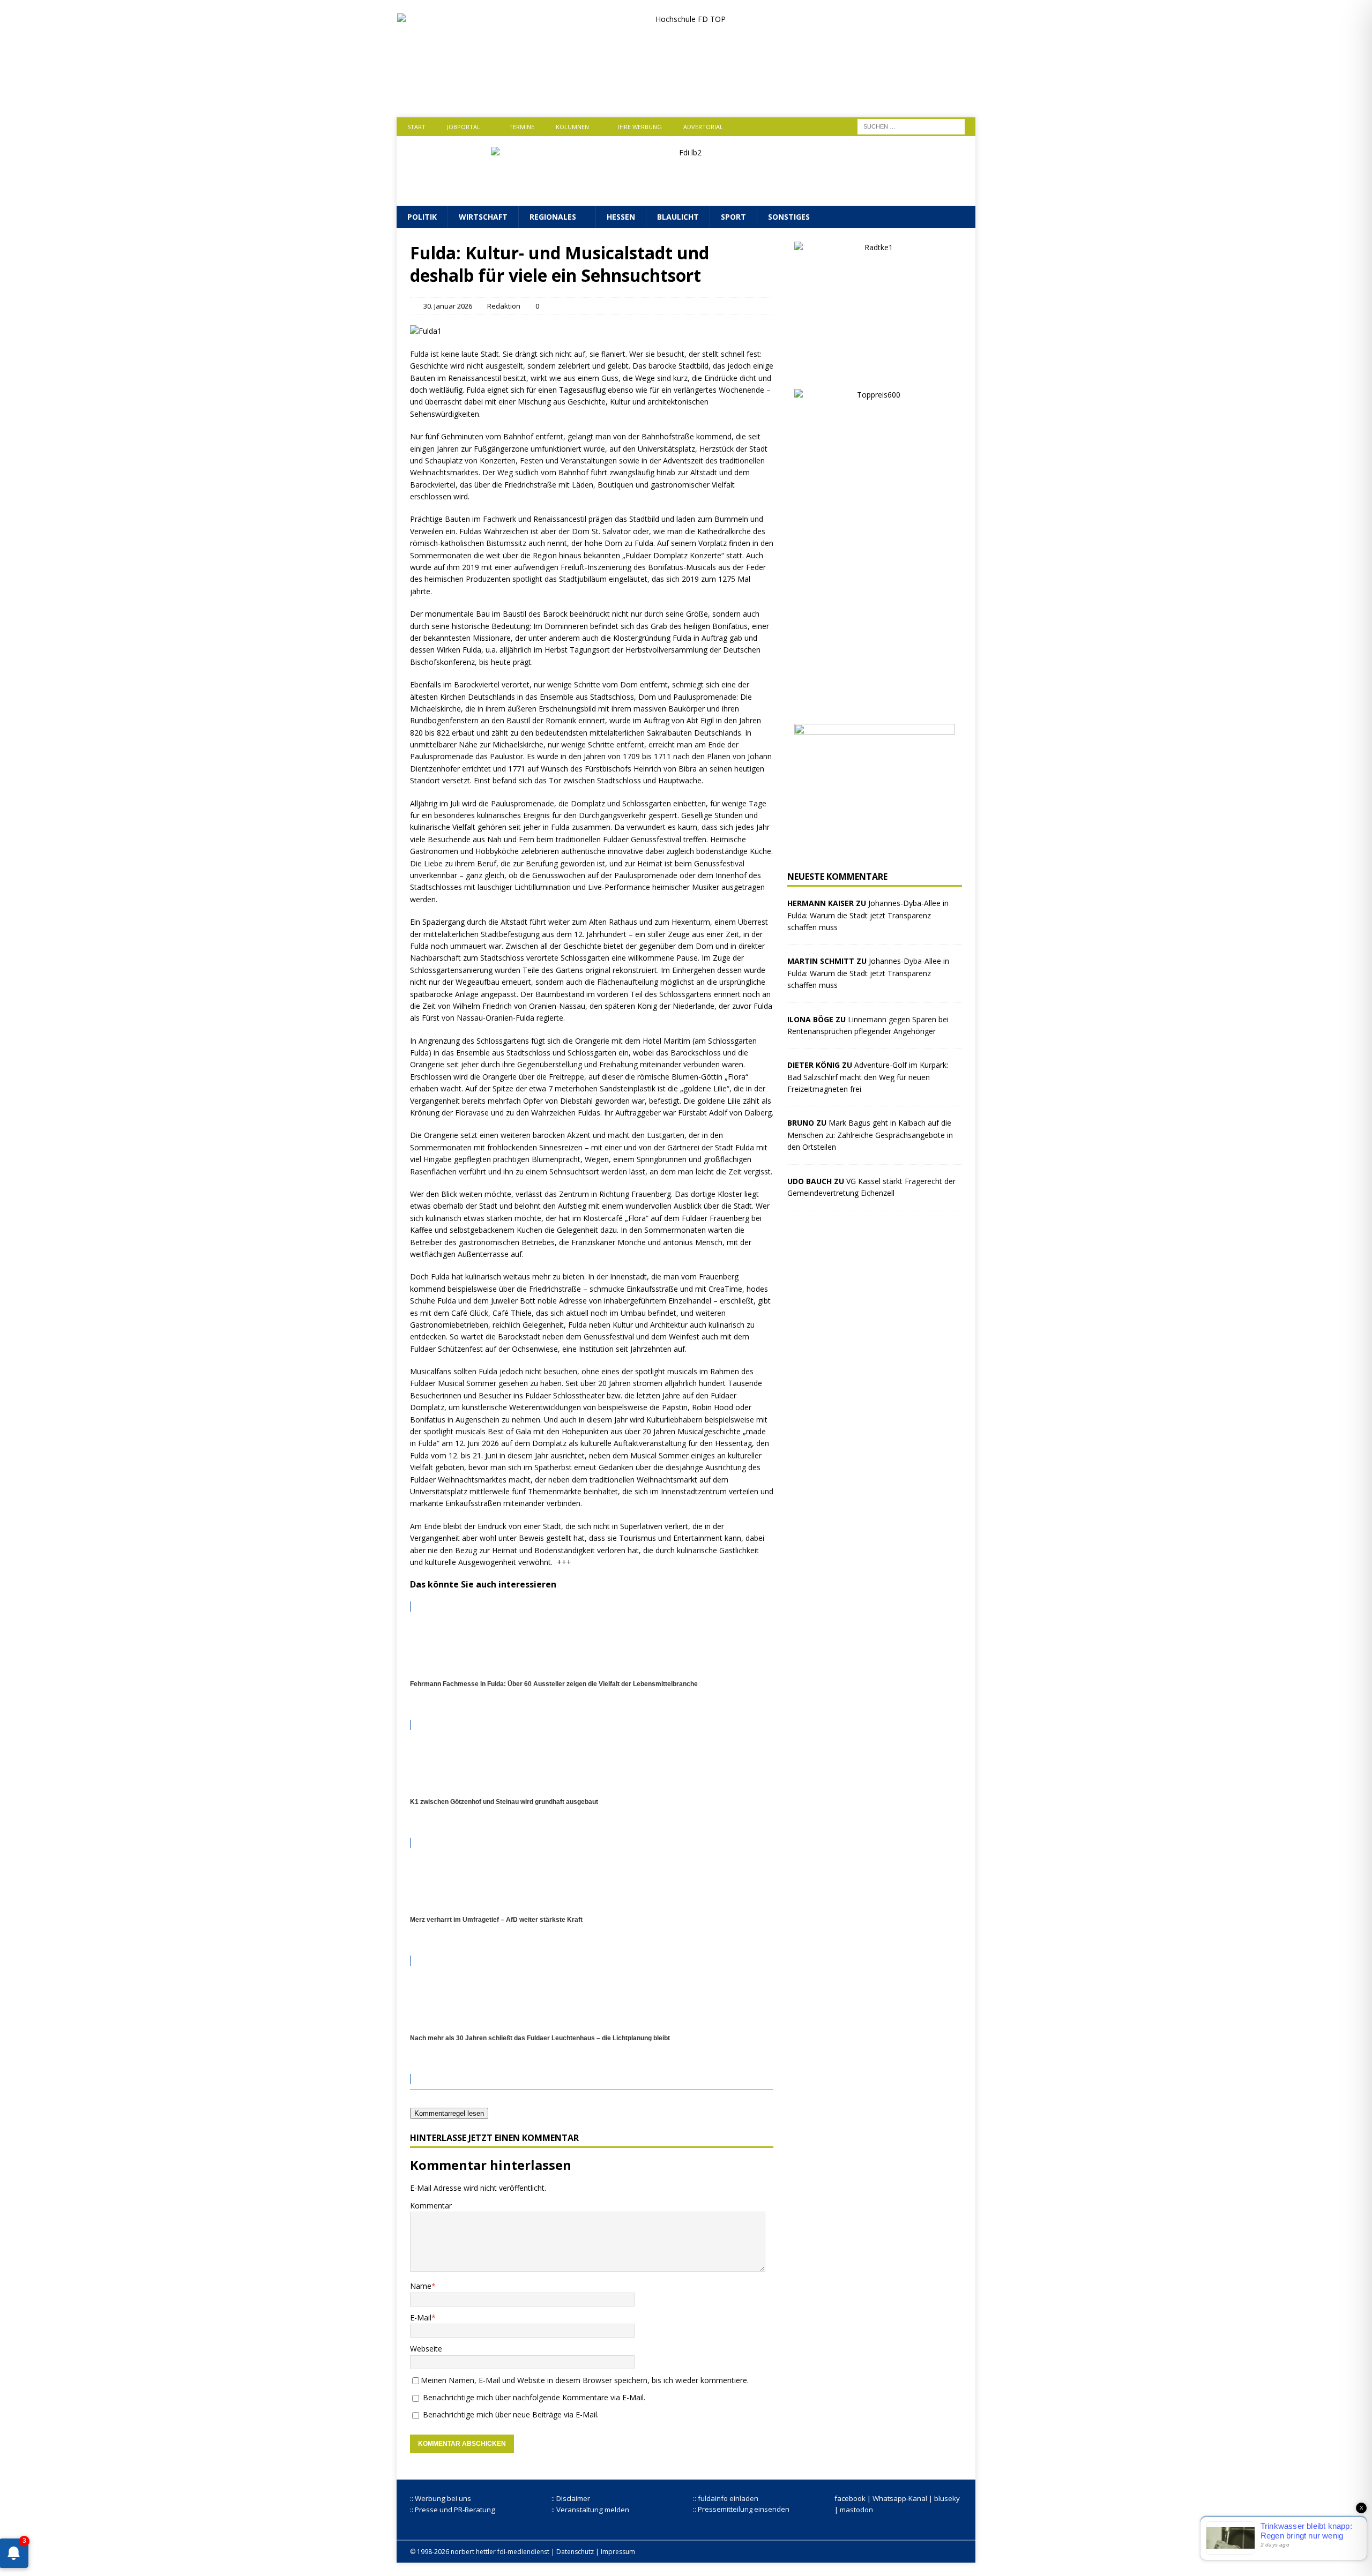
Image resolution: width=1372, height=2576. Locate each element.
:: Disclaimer (571, 2498)
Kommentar (431, 2206)
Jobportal (464, 127)
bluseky (947, 2498)
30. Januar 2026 (448, 306)
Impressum (618, 2552)
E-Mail (421, 2317)
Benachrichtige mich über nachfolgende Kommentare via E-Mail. (534, 2397)
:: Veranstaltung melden (590, 2510)
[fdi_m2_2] (875, 852)
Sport (733, 217)
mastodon (856, 2510)
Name (421, 2286)
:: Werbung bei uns (441, 2498)
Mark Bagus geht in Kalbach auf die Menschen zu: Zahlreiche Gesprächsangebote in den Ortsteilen (870, 1135)
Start (416, 127)
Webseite (426, 2349)
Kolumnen (572, 127)
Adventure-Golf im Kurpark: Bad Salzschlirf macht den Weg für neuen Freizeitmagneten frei (868, 1077)
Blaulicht (678, 217)
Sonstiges (789, 217)
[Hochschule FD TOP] (686, 95)
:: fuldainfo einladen (726, 2498)
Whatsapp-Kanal (900, 2498)
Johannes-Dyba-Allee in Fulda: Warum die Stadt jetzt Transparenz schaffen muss (868, 915)
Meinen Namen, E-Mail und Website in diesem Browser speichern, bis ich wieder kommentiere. (585, 2380)
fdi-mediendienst (523, 2552)
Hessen (621, 217)
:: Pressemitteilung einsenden (741, 2509)
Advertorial (703, 127)
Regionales (553, 217)
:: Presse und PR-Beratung (453, 2510)
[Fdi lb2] (686, 189)
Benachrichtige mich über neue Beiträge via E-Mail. (511, 2414)
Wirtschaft (483, 217)
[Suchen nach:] (911, 126)
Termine (522, 127)
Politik (422, 217)
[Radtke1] (875, 369)
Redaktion (504, 306)
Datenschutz (575, 2552)
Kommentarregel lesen (449, 2113)
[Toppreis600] (875, 704)
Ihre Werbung (640, 127)
